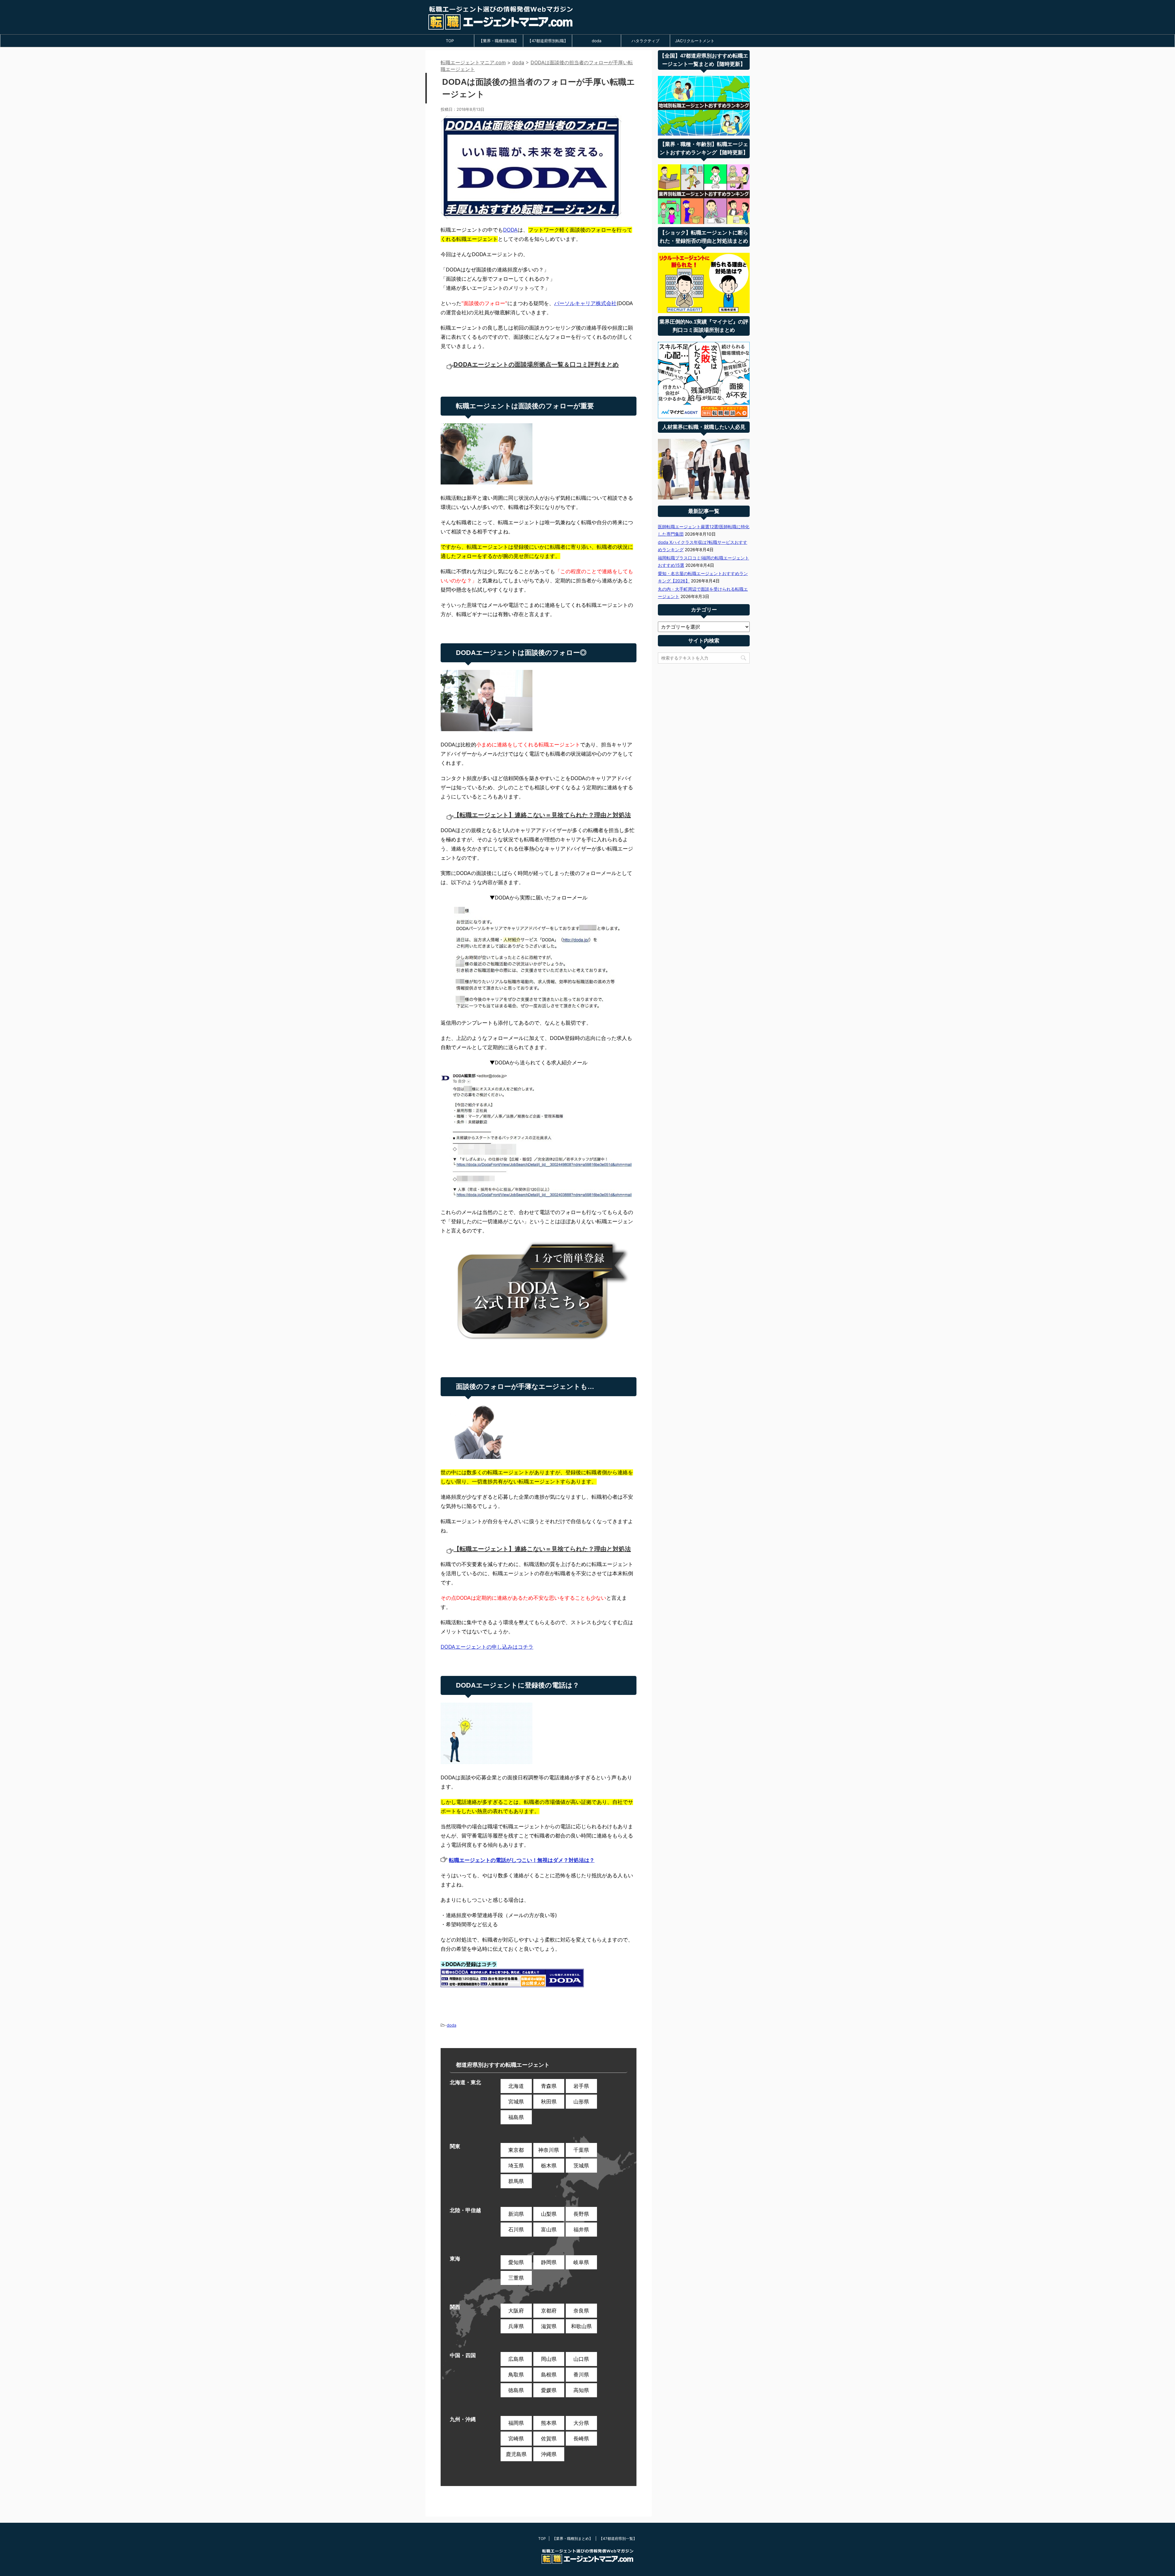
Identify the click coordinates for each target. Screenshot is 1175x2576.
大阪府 (516, 2311)
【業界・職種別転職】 (499, 41)
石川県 (516, 2230)
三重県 (516, 2278)
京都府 (549, 2311)
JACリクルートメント (695, 41)
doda (597, 41)
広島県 (516, 2359)
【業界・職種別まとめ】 (573, 2539)
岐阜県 (581, 2262)
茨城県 (581, 2166)
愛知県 (516, 2262)
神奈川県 (549, 2150)
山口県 (581, 2359)
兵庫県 (516, 2326)
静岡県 (549, 2262)
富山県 (549, 2230)
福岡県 (516, 2423)
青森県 (549, 2086)
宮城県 (516, 2102)
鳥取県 (516, 2375)
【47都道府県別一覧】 (618, 2539)
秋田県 (549, 2102)
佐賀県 (549, 2439)
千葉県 (581, 2150)
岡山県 (549, 2359)
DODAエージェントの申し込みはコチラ (487, 1647)
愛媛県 (549, 2390)
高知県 (581, 2390)
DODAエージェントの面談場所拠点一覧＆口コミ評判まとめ (536, 365)
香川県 (581, 2375)
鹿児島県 (516, 2454)
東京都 (516, 2150)
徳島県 (516, 2390)
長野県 (581, 2214)
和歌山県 (581, 2326)
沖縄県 (549, 2454)
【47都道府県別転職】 (548, 41)
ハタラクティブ (645, 41)
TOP (450, 41)
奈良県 (581, 2311)
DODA (510, 230)
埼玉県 (516, 2166)
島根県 (549, 2375)
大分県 (581, 2423)
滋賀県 (549, 2326)
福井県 (581, 2230)
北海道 (516, 2086)
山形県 (581, 2102)
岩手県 (581, 2086)
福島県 (516, 2117)
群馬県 (516, 2181)
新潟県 (516, 2214)
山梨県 (549, 2214)
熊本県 (549, 2423)
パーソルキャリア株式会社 (585, 303)
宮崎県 (516, 2439)
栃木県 (549, 2166)
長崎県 (581, 2439)
